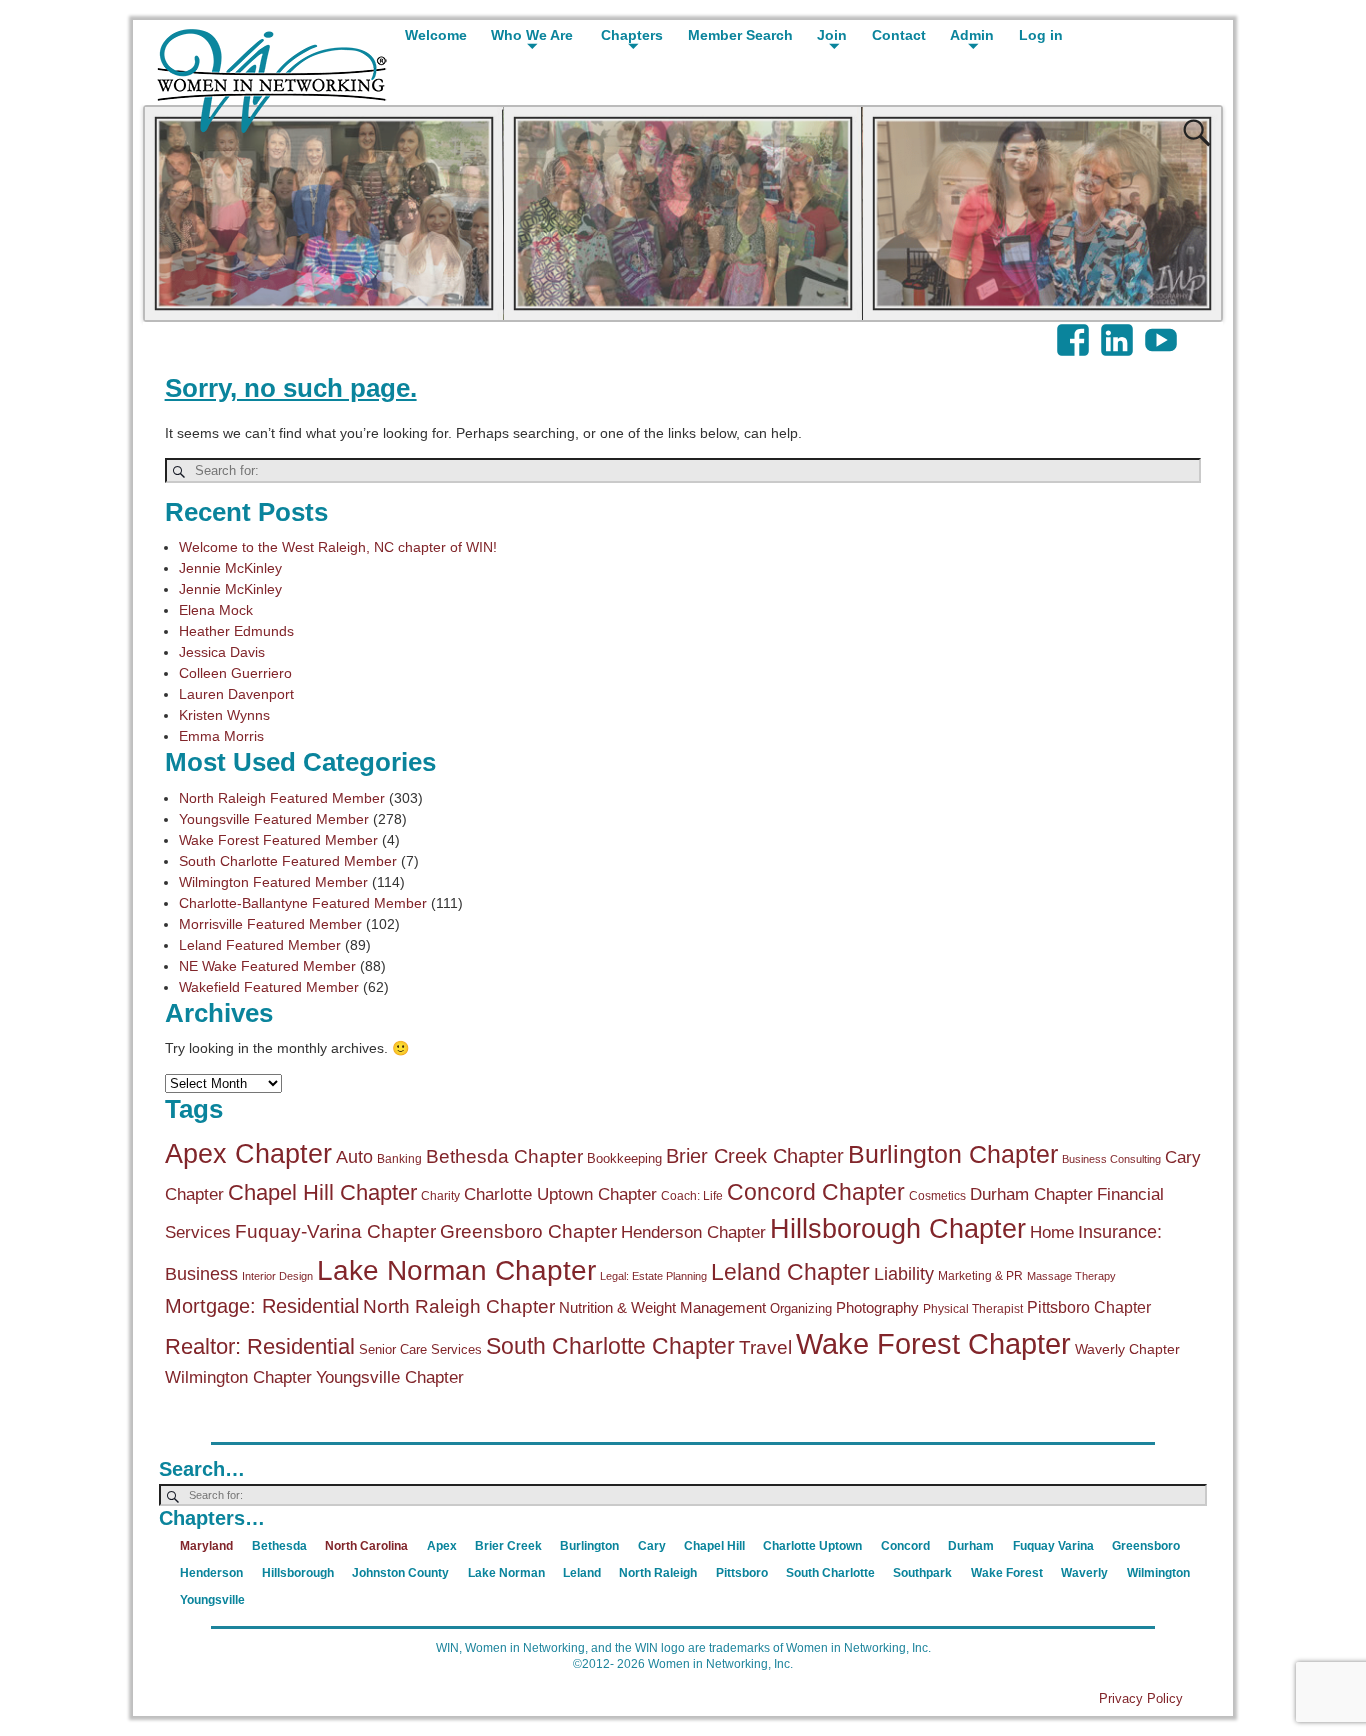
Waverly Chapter (1127, 1349)
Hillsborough (298, 1573)
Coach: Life (692, 1196)
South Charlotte (830, 1573)
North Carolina (366, 1546)
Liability (904, 1274)
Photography (877, 1307)
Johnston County (400, 1573)
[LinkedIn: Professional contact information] (1119, 330)
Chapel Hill (714, 1546)
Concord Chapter (816, 1192)
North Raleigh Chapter (459, 1306)
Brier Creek (508, 1546)
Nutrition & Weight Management (662, 1307)
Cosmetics (937, 1196)
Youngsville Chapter (390, 1377)
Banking (399, 1159)
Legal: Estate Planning (653, 1276)
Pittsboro (742, 1573)
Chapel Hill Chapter (322, 1192)
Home (1052, 1232)
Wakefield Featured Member (269, 987)
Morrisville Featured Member (270, 924)
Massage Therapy (1071, 1276)
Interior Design (277, 1276)
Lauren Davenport (236, 694)
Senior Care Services (420, 1349)
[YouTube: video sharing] (1163, 330)
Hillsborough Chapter (898, 1229)
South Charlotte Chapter (610, 1346)
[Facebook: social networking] (1075, 330)
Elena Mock (216, 610)
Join (832, 35)
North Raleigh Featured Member (282, 798)
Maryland (206, 1546)
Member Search (740, 35)
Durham (971, 1546)
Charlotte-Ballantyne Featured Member (303, 903)
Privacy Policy (1141, 1698)
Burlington (589, 1546)
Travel (765, 1347)
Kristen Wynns (224, 715)
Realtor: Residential (260, 1346)
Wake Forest (1007, 1573)
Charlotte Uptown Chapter (560, 1194)
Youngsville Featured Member (274, 819)
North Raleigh (658, 1573)
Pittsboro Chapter (1089, 1307)
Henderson (211, 1573)
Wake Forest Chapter (933, 1343)
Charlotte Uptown (812, 1546)
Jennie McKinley (230, 568)
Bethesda (279, 1546)
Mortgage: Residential (262, 1306)
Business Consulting (1111, 1159)
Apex (442, 1546)
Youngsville (212, 1600)
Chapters (632, 35)
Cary (652, 1546)
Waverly (1084, 1573)
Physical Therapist (973, 1309)
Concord (905, 1546)
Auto (354, 1157)
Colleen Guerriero (235, 673)
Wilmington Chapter (238, 1377)
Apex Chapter (248, 1154)
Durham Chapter (1031, 1194)
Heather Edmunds (236, 631)
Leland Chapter (790, 1272)
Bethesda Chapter (504, 1156)
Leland (582, 1573)
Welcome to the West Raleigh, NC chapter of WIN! (338, 547)
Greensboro (1146, 1546)
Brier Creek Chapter (755, 1156)
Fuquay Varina (1053, 1546)
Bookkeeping (624, 1158)
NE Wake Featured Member (267, 966)
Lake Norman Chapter (456, 1270)
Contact (899, 35)
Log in (1041, 35)
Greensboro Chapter (528, 1231)
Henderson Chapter (693, 1232)
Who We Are (532, 35)
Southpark (922, 1573)
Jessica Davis (222, 652)
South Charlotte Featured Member (288, 861)
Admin (972, 35)
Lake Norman (506, 1573)
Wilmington (1158, 1573)
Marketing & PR (980, 1276)
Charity (440, 1196)
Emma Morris (221, 736)
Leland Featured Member (260, 945)
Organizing (801, 1308)
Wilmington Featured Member (273, 882)
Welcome (436, 35)
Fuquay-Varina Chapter (335, 1231)
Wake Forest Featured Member (278, 840)
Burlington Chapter (953, 1154)
